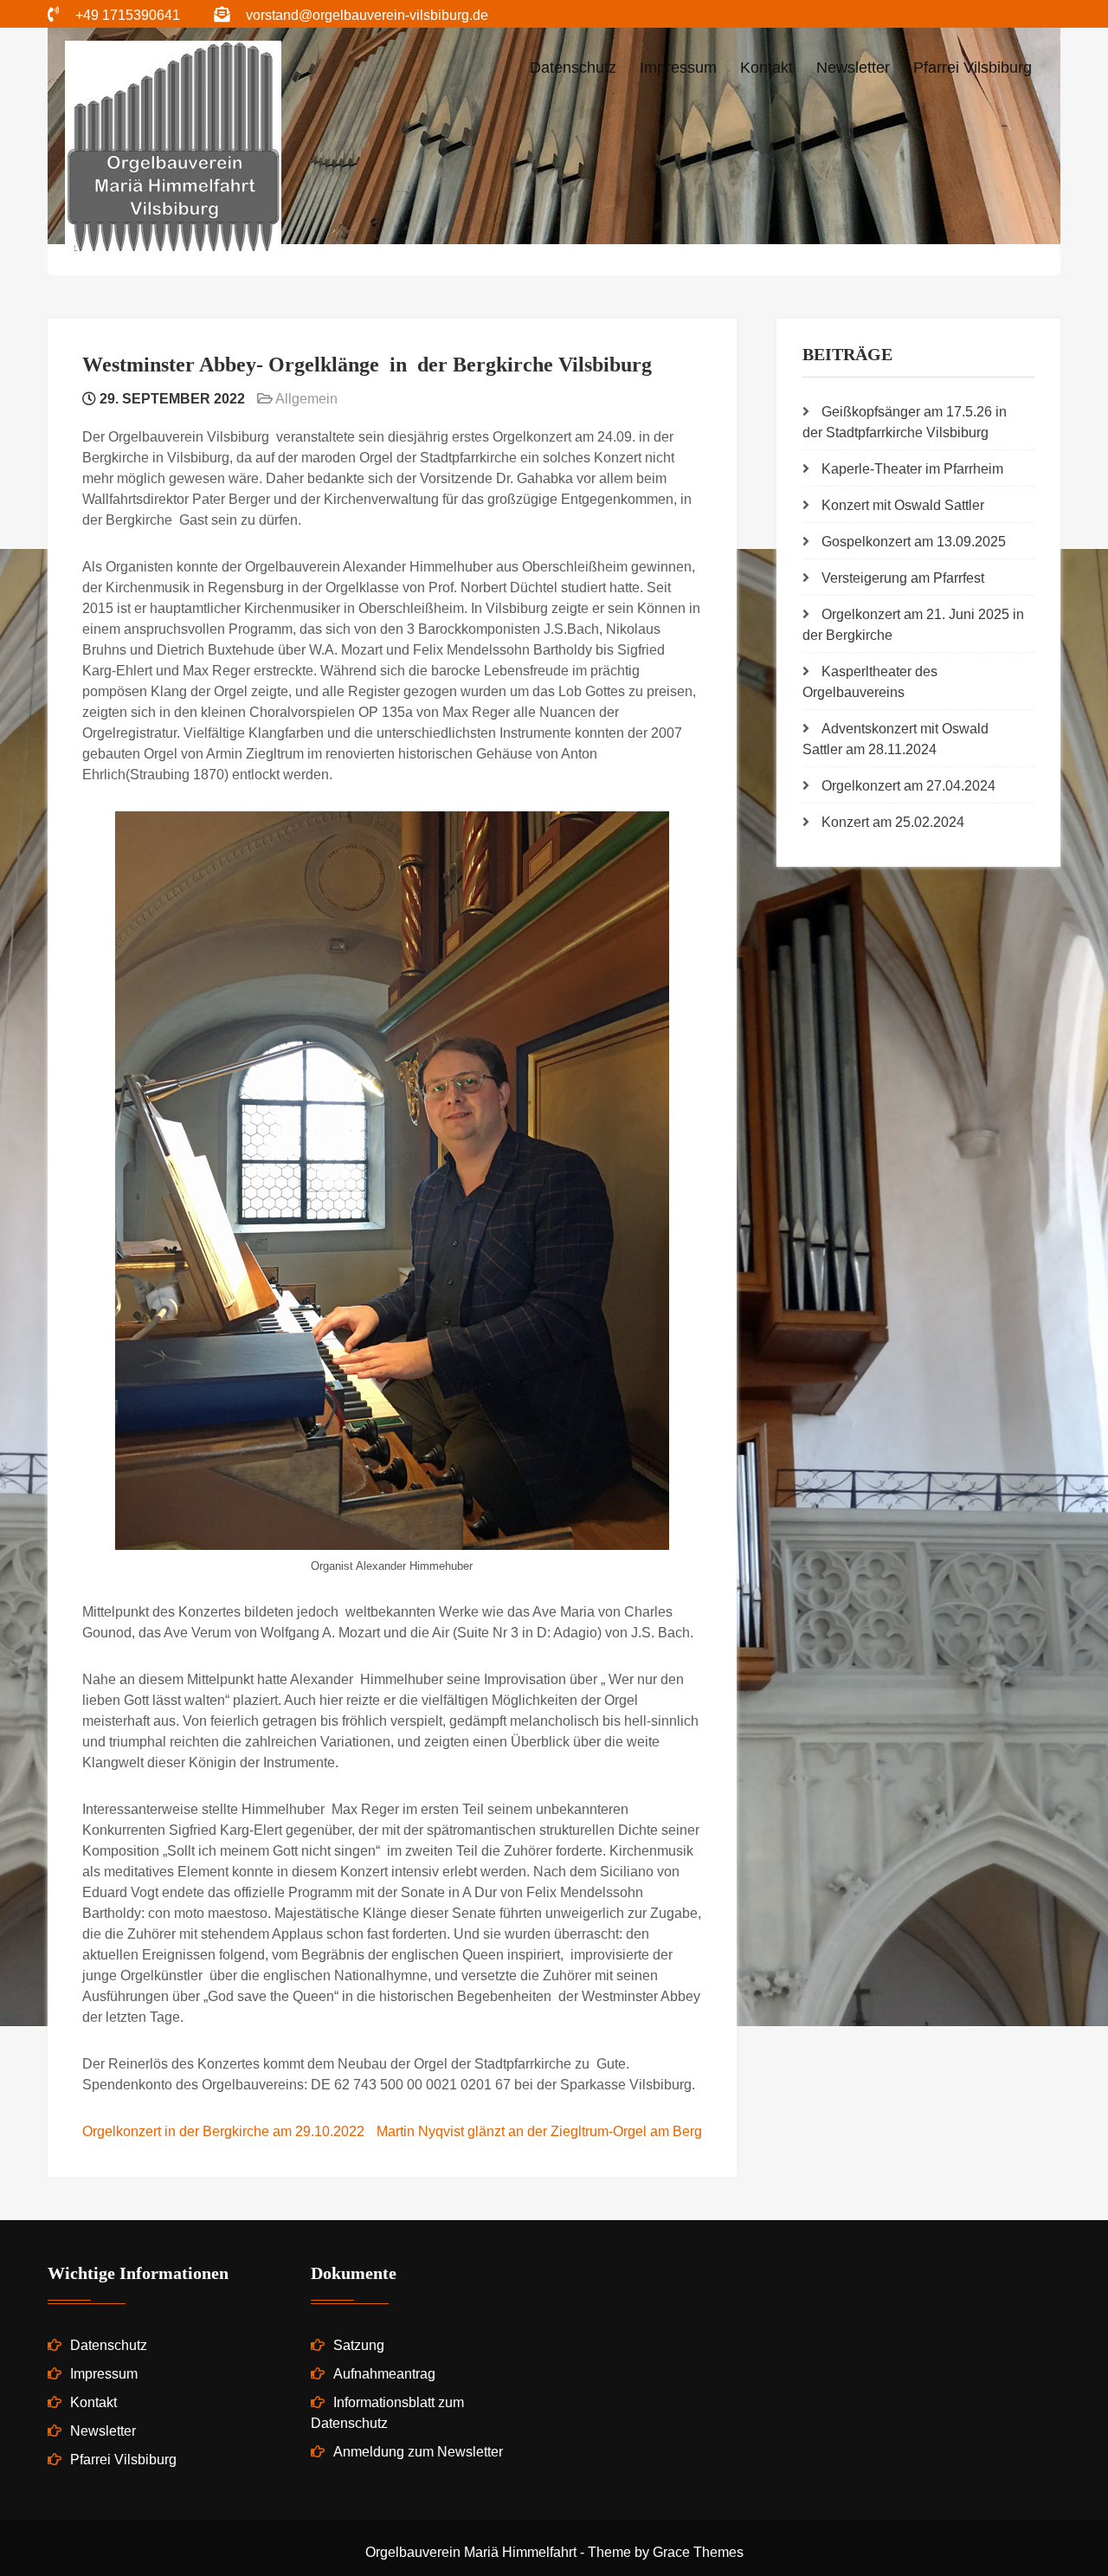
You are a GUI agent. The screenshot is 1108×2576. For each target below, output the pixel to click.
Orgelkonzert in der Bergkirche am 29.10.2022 (223, 2131)
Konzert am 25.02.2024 (893, 822)
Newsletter (853, 68)
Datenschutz (573, 68)
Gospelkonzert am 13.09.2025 (914, 542)
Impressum (678, 68)
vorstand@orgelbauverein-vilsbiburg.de (367, 15)
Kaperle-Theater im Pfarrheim (912, 469)
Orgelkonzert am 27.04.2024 (908, 786)
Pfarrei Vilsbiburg (973, 68)
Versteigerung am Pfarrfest (903, 578)
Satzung (359, 2345)
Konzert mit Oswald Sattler (903, 505)
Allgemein (306, 399)
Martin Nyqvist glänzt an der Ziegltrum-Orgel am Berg (539, 2131)
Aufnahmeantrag (384, 2374)
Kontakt (767, 68)
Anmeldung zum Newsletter (418, 2452)
